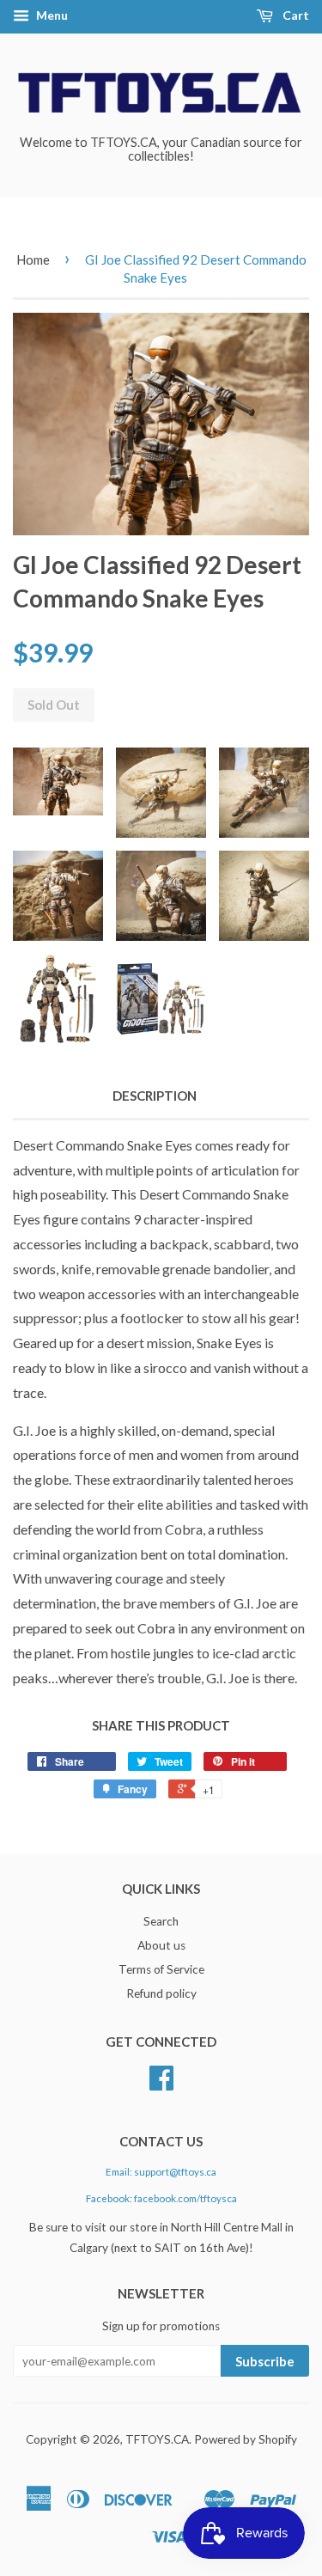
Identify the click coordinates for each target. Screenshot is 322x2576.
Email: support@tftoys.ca (161, 2172)
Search (161, 1921)
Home (33, 259)
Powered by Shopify (246, 2439)
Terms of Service (161, 1969)
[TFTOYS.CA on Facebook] (161, 2084)
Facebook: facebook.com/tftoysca (161, 2198)
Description (155, 1096)
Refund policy (161, 1993)
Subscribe (265, 2361)
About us (161, 1945)
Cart (295, 15)
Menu (51, 15)
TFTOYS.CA (157, 2439)
